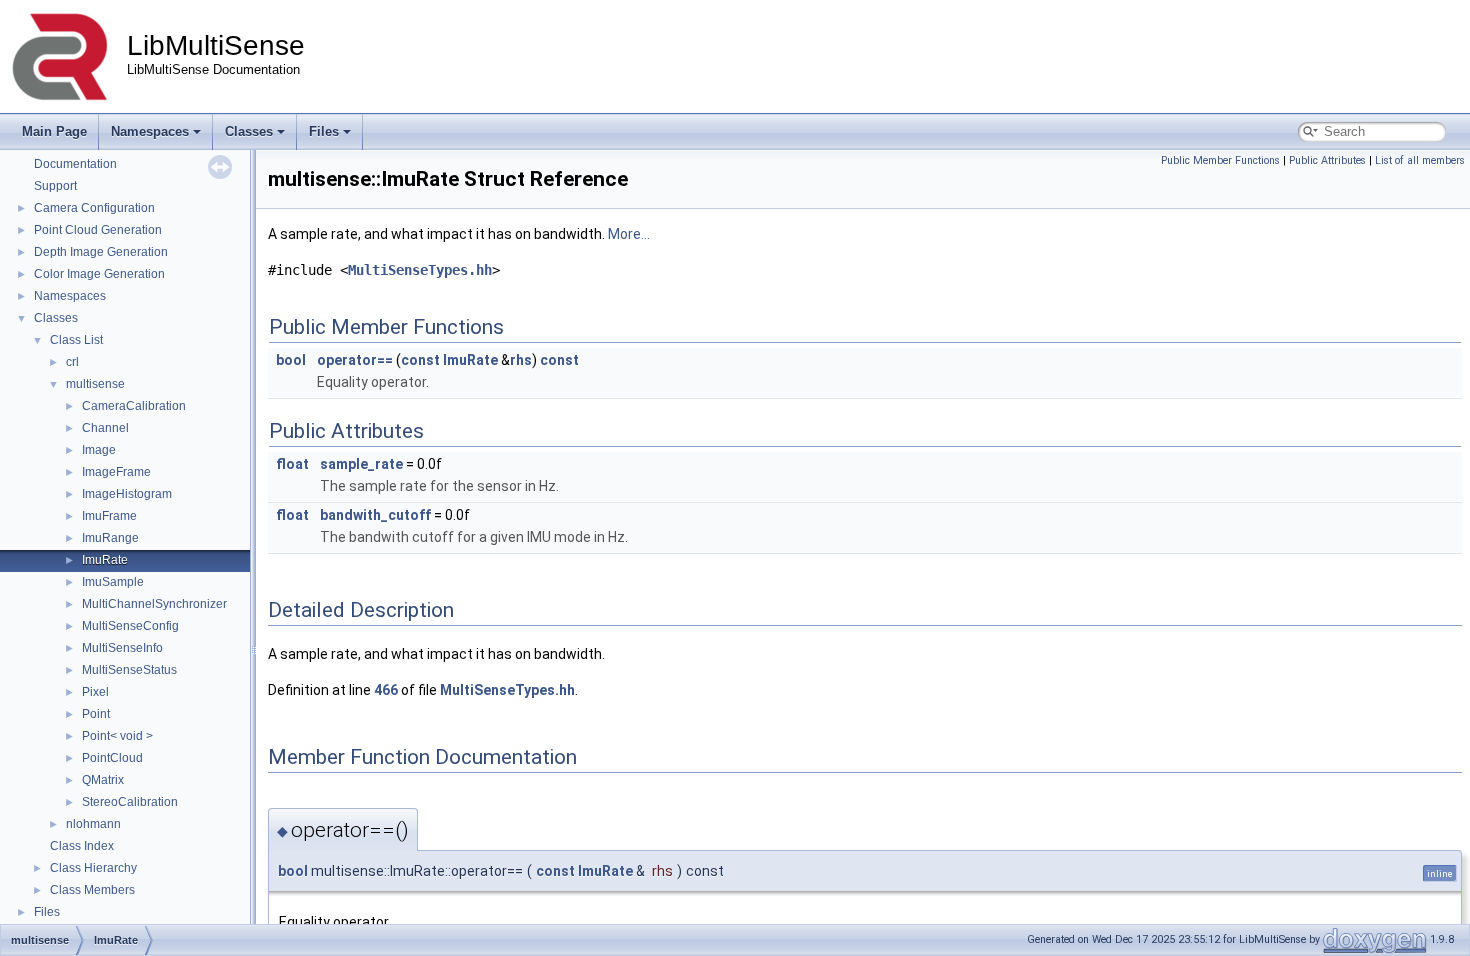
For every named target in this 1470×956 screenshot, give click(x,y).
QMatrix (103, 780)
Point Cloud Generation (98, 230)
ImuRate (105, 560)
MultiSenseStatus (129, 670)
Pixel (95, 692)
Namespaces (150, 131)
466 (386, 690)
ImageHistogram (127, 494)
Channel (105, 428)
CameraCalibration (134, 406)
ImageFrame (116, 472)
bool (291, 360)
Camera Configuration (94, 208)
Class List (76, 340)
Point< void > (117, 736)
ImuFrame (109, 516)
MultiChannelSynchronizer (154, 604)
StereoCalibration (130, 802)
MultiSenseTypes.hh (420, 270)
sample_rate (361, 464)
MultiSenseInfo (122, 648)
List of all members (1420, 160)
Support (55, 186)
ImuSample (113, 582)
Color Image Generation (99, 274)
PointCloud (112, 758)
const (420, 360)
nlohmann (93, 824)
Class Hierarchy (93, 868)
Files (324, 131)
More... (629, 234)
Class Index (82, 846)
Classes (249, 131)
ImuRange (110, 538)
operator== (355, 360)
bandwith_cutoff (375, 515)
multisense (95, 384)
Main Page (54, 131)
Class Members (92, 890)
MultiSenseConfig (130, 626)
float (292, 464)
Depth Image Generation (101, 252)
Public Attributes (1327, 160)
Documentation (75, 164)
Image (99, 450)
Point (96, 714)
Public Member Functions (1220, 160)
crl (72, 362)
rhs (521, 360)
